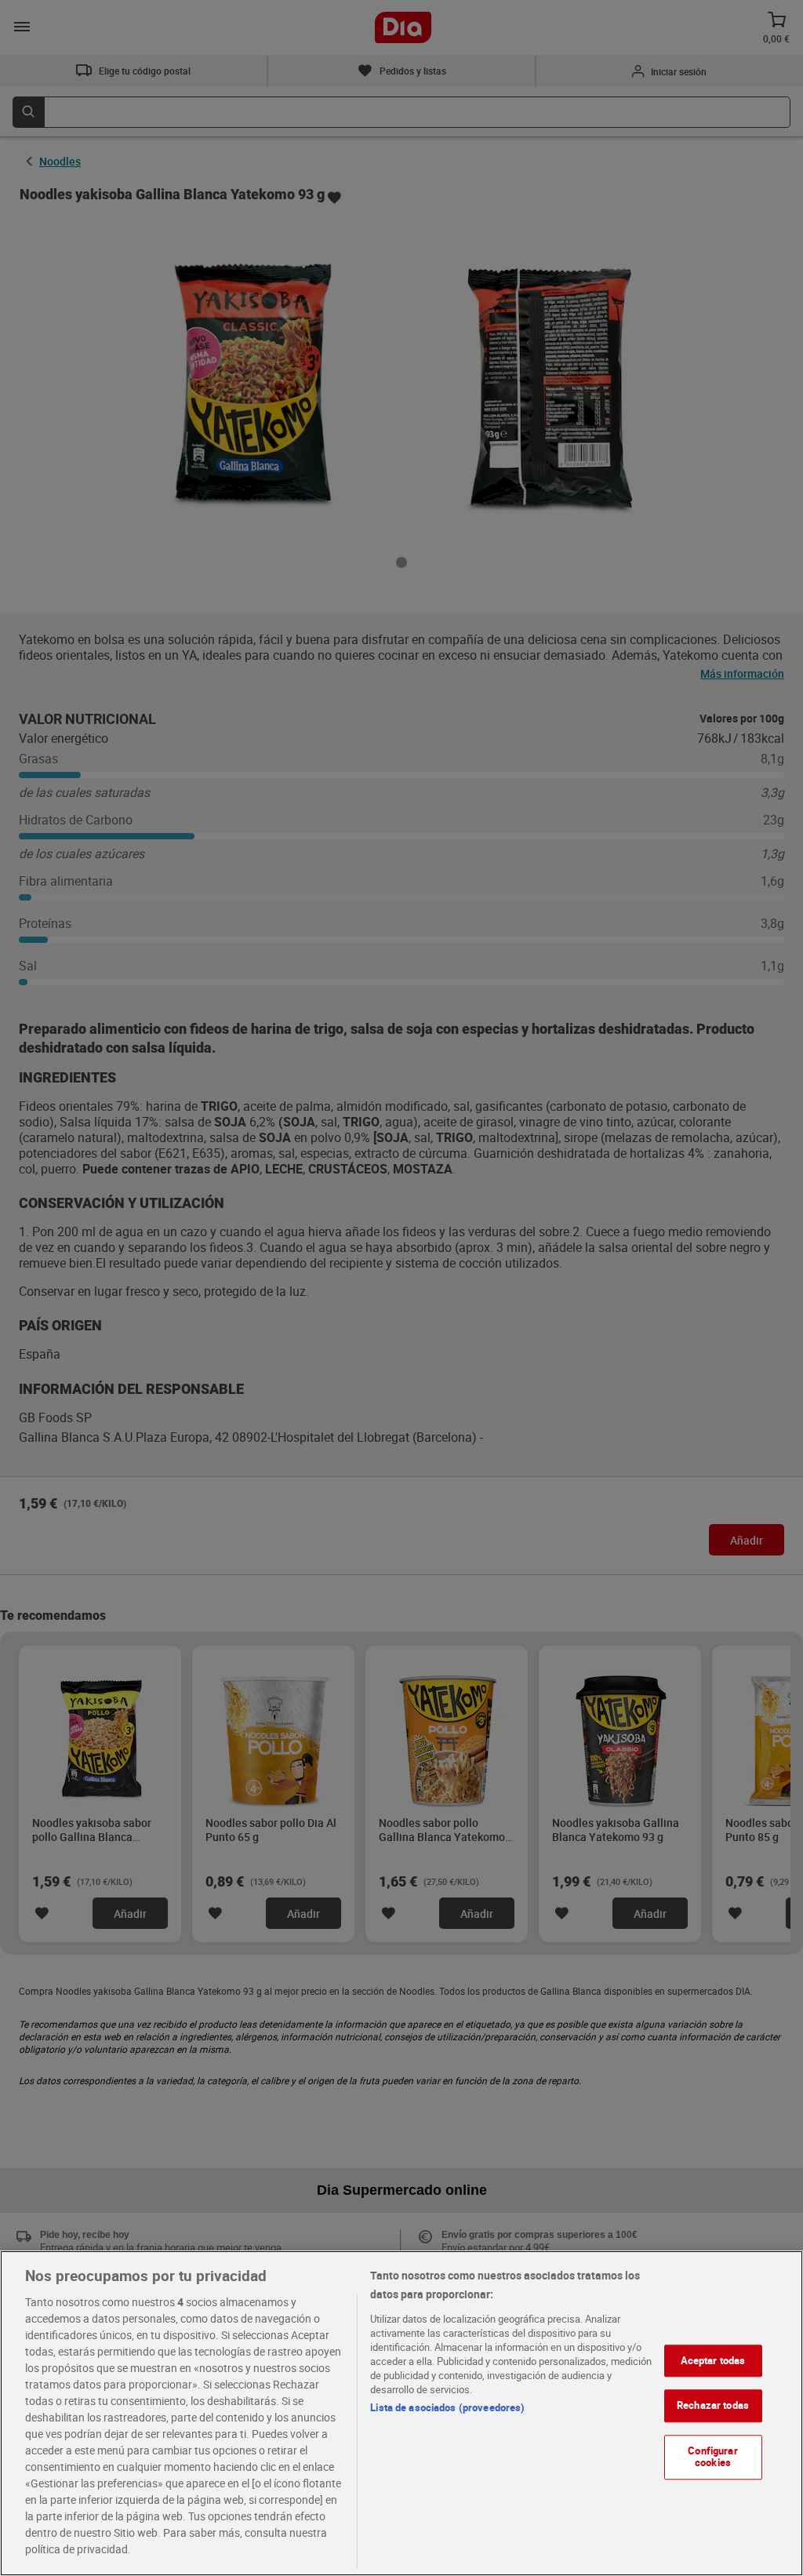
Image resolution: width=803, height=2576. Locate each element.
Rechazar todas (713, 2405)
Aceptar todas (713, 2360)
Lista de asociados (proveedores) (447, 2407)
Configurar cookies (712, 2457)
